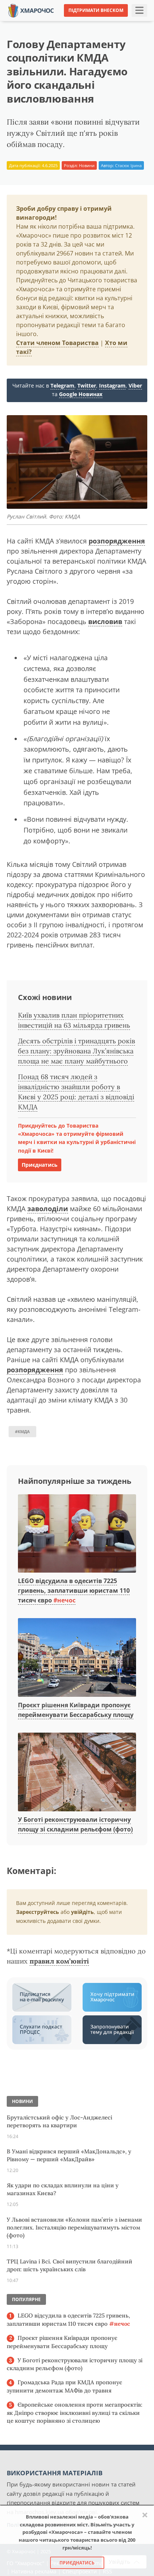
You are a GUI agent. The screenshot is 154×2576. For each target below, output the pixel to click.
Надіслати (96, 22)
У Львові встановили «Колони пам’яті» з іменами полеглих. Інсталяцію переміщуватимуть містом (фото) (74, 2227)
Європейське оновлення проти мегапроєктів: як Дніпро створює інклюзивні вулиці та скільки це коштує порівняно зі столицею (75, 2413)
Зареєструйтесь (38, 1912)
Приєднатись (40, 1165)
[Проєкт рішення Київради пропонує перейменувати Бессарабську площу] (77, 1658)
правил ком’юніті (59, 1961)
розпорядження (117, 541)
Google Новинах (81, 394)
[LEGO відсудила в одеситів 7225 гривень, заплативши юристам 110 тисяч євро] (77, 1534)
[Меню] (139, 10)
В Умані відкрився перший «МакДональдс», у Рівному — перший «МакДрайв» (69, 2155)
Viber (135, 386)
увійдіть (82, 1912)
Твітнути (61, 22)
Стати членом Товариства (57, 343)
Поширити (26, 22)
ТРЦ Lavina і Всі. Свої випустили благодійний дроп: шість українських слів (70, 2265)
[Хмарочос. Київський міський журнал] (31, 10)
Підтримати (135, 22)
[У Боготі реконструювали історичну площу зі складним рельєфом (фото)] (77, 1773)
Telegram (62, 386)
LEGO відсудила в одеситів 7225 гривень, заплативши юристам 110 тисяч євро (74, 1590)
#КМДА (22, 1431)
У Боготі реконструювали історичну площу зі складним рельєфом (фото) (75, 2364)
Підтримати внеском (96, 10)
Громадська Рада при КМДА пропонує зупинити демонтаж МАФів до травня (64, 2386)
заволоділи (48, 1209)
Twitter (87, 386)
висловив (105, 621)
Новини (87, 165)
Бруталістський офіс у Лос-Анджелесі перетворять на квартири (59, 2121)
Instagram (112, 386)
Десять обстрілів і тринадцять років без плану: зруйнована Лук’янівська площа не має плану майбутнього (76, 1051)
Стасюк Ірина (128, 165)
